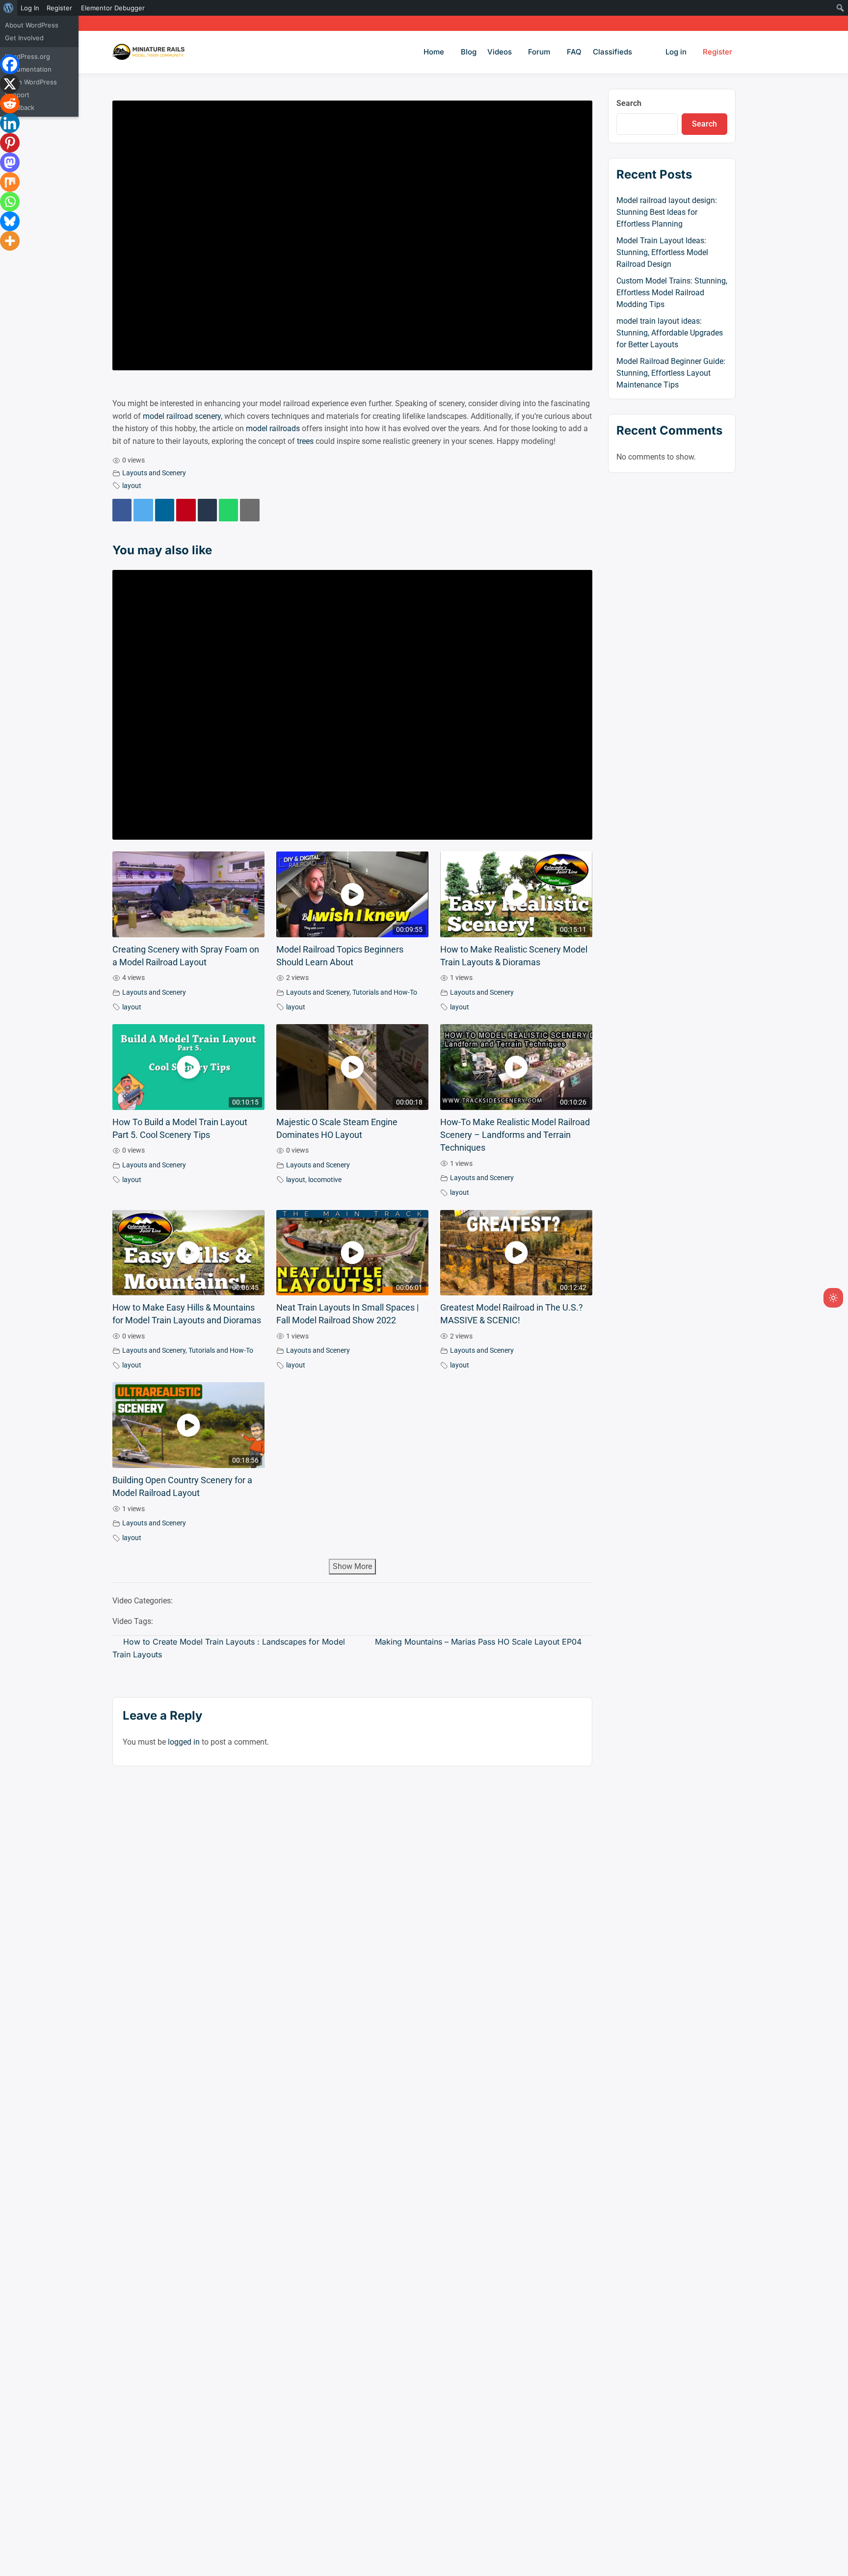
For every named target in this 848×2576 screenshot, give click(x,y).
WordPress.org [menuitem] (27, 56)
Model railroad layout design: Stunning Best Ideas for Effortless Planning (667, 212)
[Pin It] (186, 510)
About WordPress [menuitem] (32, 25)
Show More (352, 1566)
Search (629, 103)
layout (132, 486)
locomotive (325, 1180)
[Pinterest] (10, 143)
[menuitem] (9, 8)
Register (717, 52)
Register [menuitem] (59, 8)
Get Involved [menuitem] (24, 38)
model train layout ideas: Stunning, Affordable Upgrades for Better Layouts (670, 333)
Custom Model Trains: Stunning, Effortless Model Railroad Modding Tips (672, 293)
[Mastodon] (10, 162)
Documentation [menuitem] (28, 69)
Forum (539, 52)
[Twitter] (143, 510)
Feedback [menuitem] (20, 107)
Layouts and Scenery (154, 473)
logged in (184, 1742)
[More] (10, 241)
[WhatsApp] (228, 510)
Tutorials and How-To (385, 992)
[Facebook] (122, 510)
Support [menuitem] (17, 95)
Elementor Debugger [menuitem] (113, 8)
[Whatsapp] (10, 202)
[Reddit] (10, 103)
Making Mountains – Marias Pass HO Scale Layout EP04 (478, 1642)
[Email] (250, 510)
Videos (500, 52)
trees (305, 441)
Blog (469, 52)
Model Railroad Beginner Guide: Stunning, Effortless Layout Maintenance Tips (671, 373)
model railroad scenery (182, 416)
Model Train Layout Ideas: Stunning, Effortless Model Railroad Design (662, 252)
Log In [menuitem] (30, 8)
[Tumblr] (207, 510)
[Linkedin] (165, 510)
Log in (676, 52)
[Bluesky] (10, 221)
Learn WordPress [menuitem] (31, 82)
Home (434, 52)
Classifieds (612, 52)
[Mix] (10, 182)
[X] (10, 84)
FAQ (574, 52)
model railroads (273, 428)
